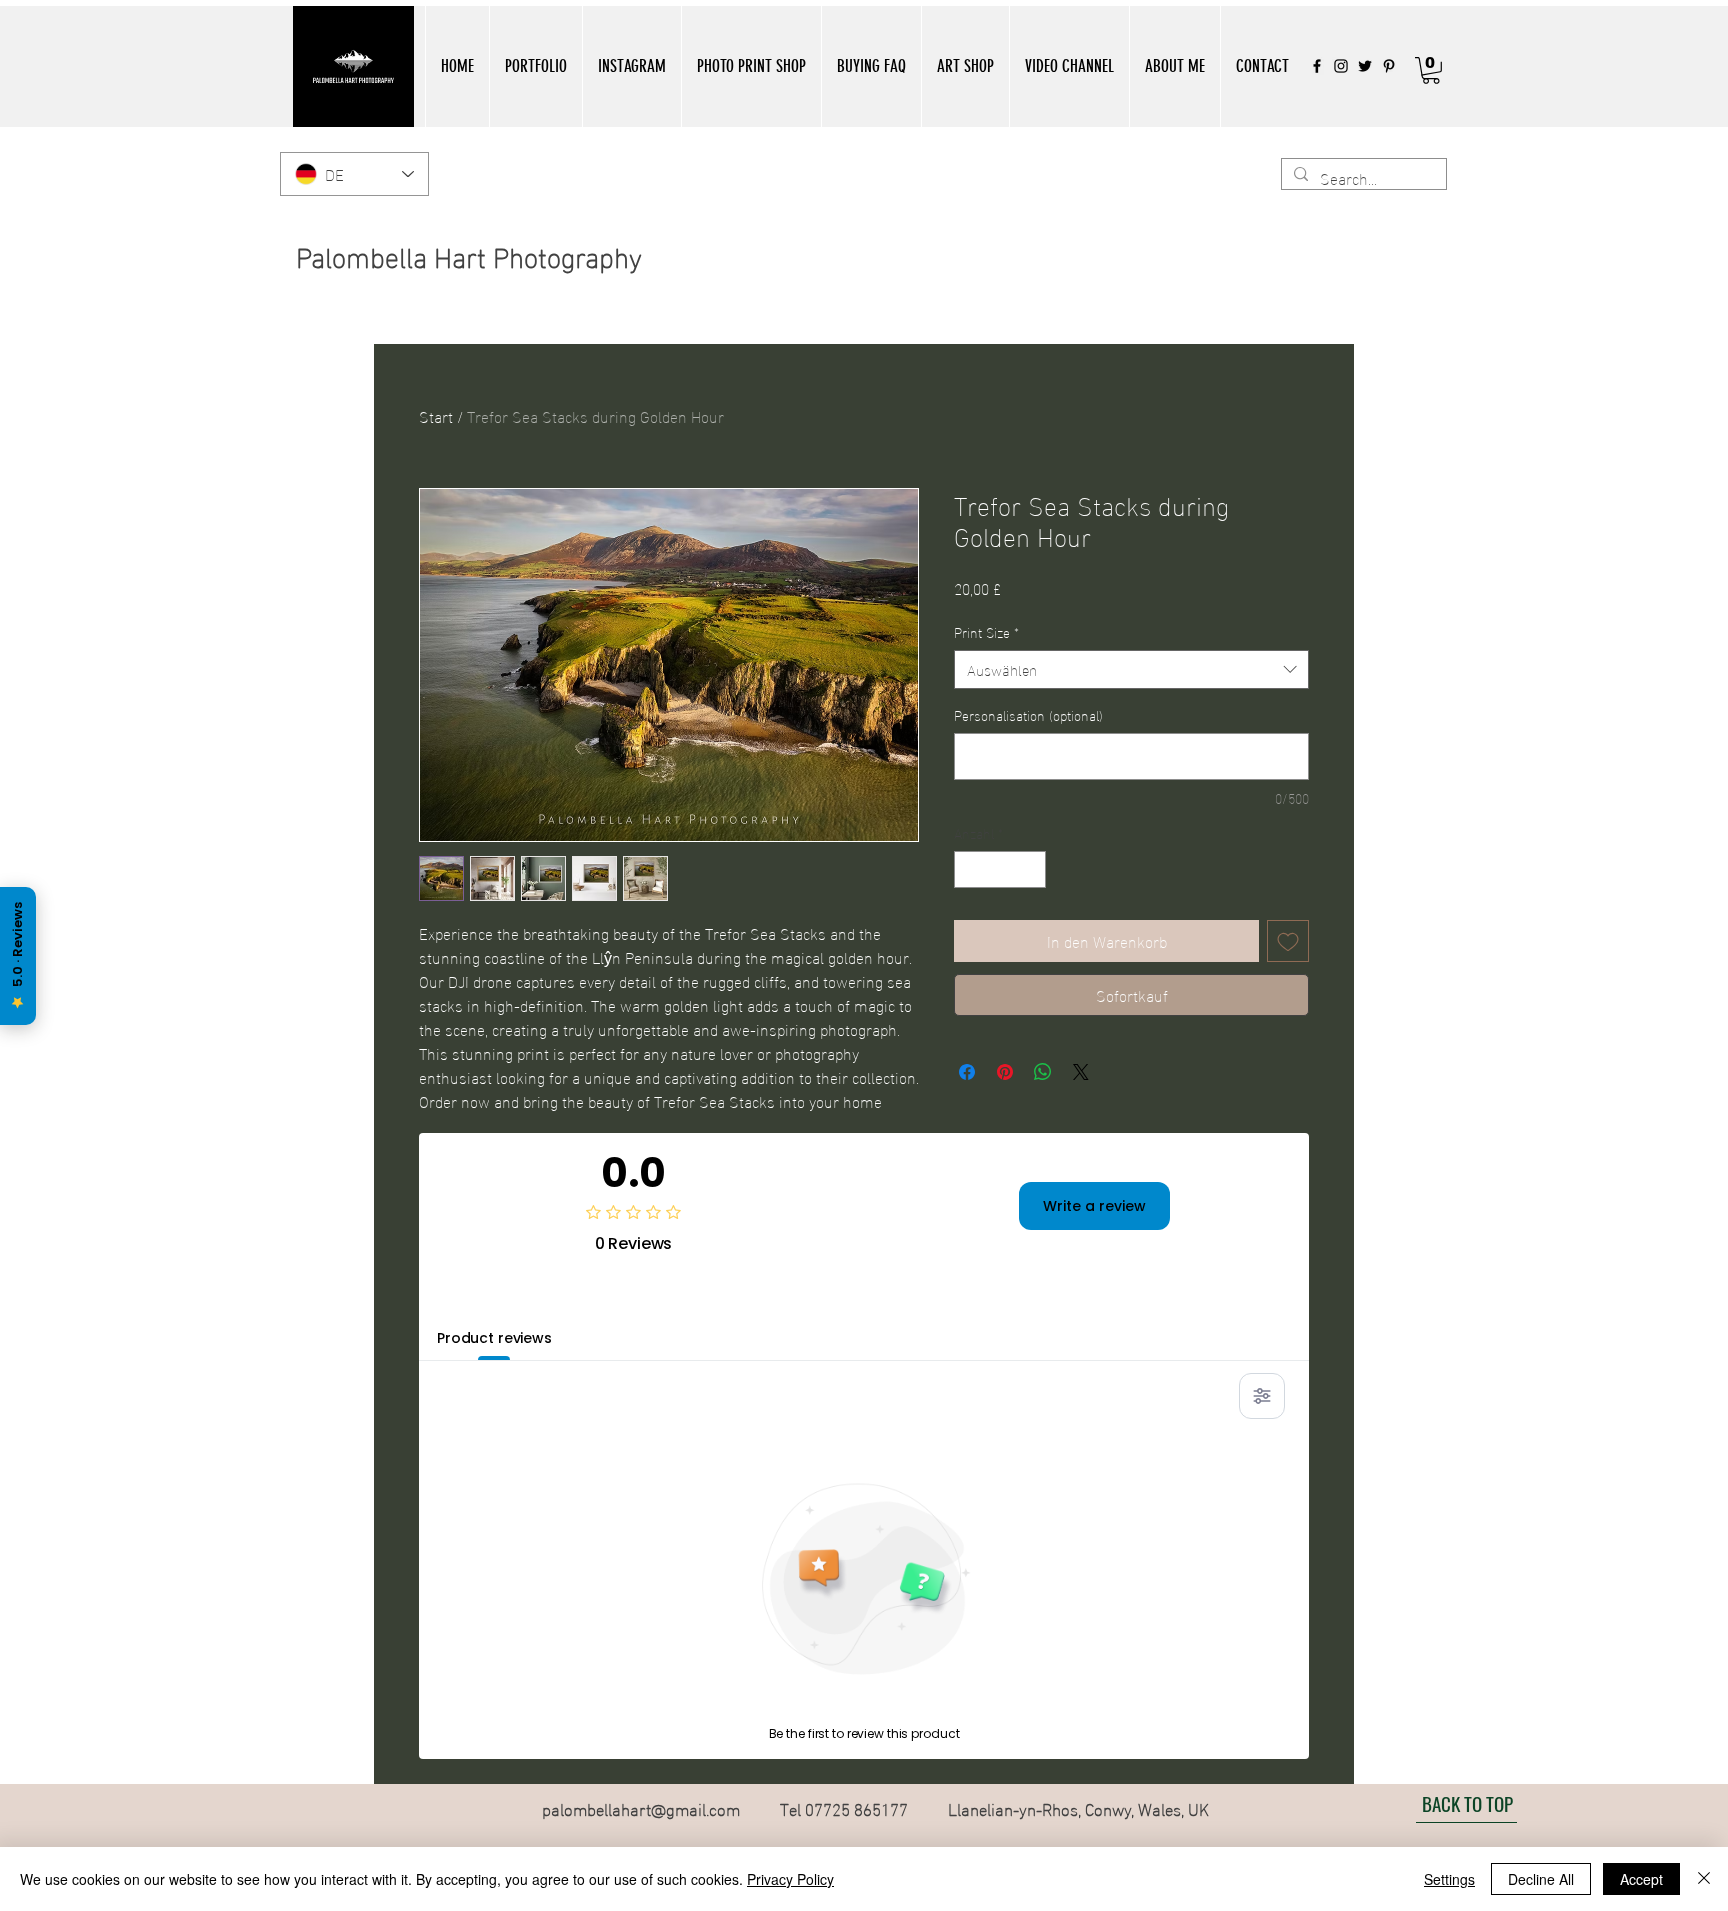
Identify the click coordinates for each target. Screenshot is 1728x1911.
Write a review (1094, 1206)
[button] (535, 66)
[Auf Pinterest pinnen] (1005, 1072)
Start (436, 415)
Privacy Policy (790, 1879)
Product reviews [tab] (494, 1338)
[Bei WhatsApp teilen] (1043, 1072)
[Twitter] (1365, 66)
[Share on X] (1081, 1072)
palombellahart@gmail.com (641, 1807)
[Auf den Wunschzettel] (1288, 941)
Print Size (986, 632)
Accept (1641, 1879)
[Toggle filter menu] (1262, 1396)
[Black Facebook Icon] (1317, 66)
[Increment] (1030, 869)
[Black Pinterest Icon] (1389, 66)
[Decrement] (969, 869)
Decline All (1541, 1879)
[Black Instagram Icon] (1341, 66)
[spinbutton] (1000, 869)
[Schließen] (1704, 1879)
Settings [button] (1449, 1879)
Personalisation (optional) (1028, 715)
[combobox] (1131, 669)
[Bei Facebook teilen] (967, 1072)
